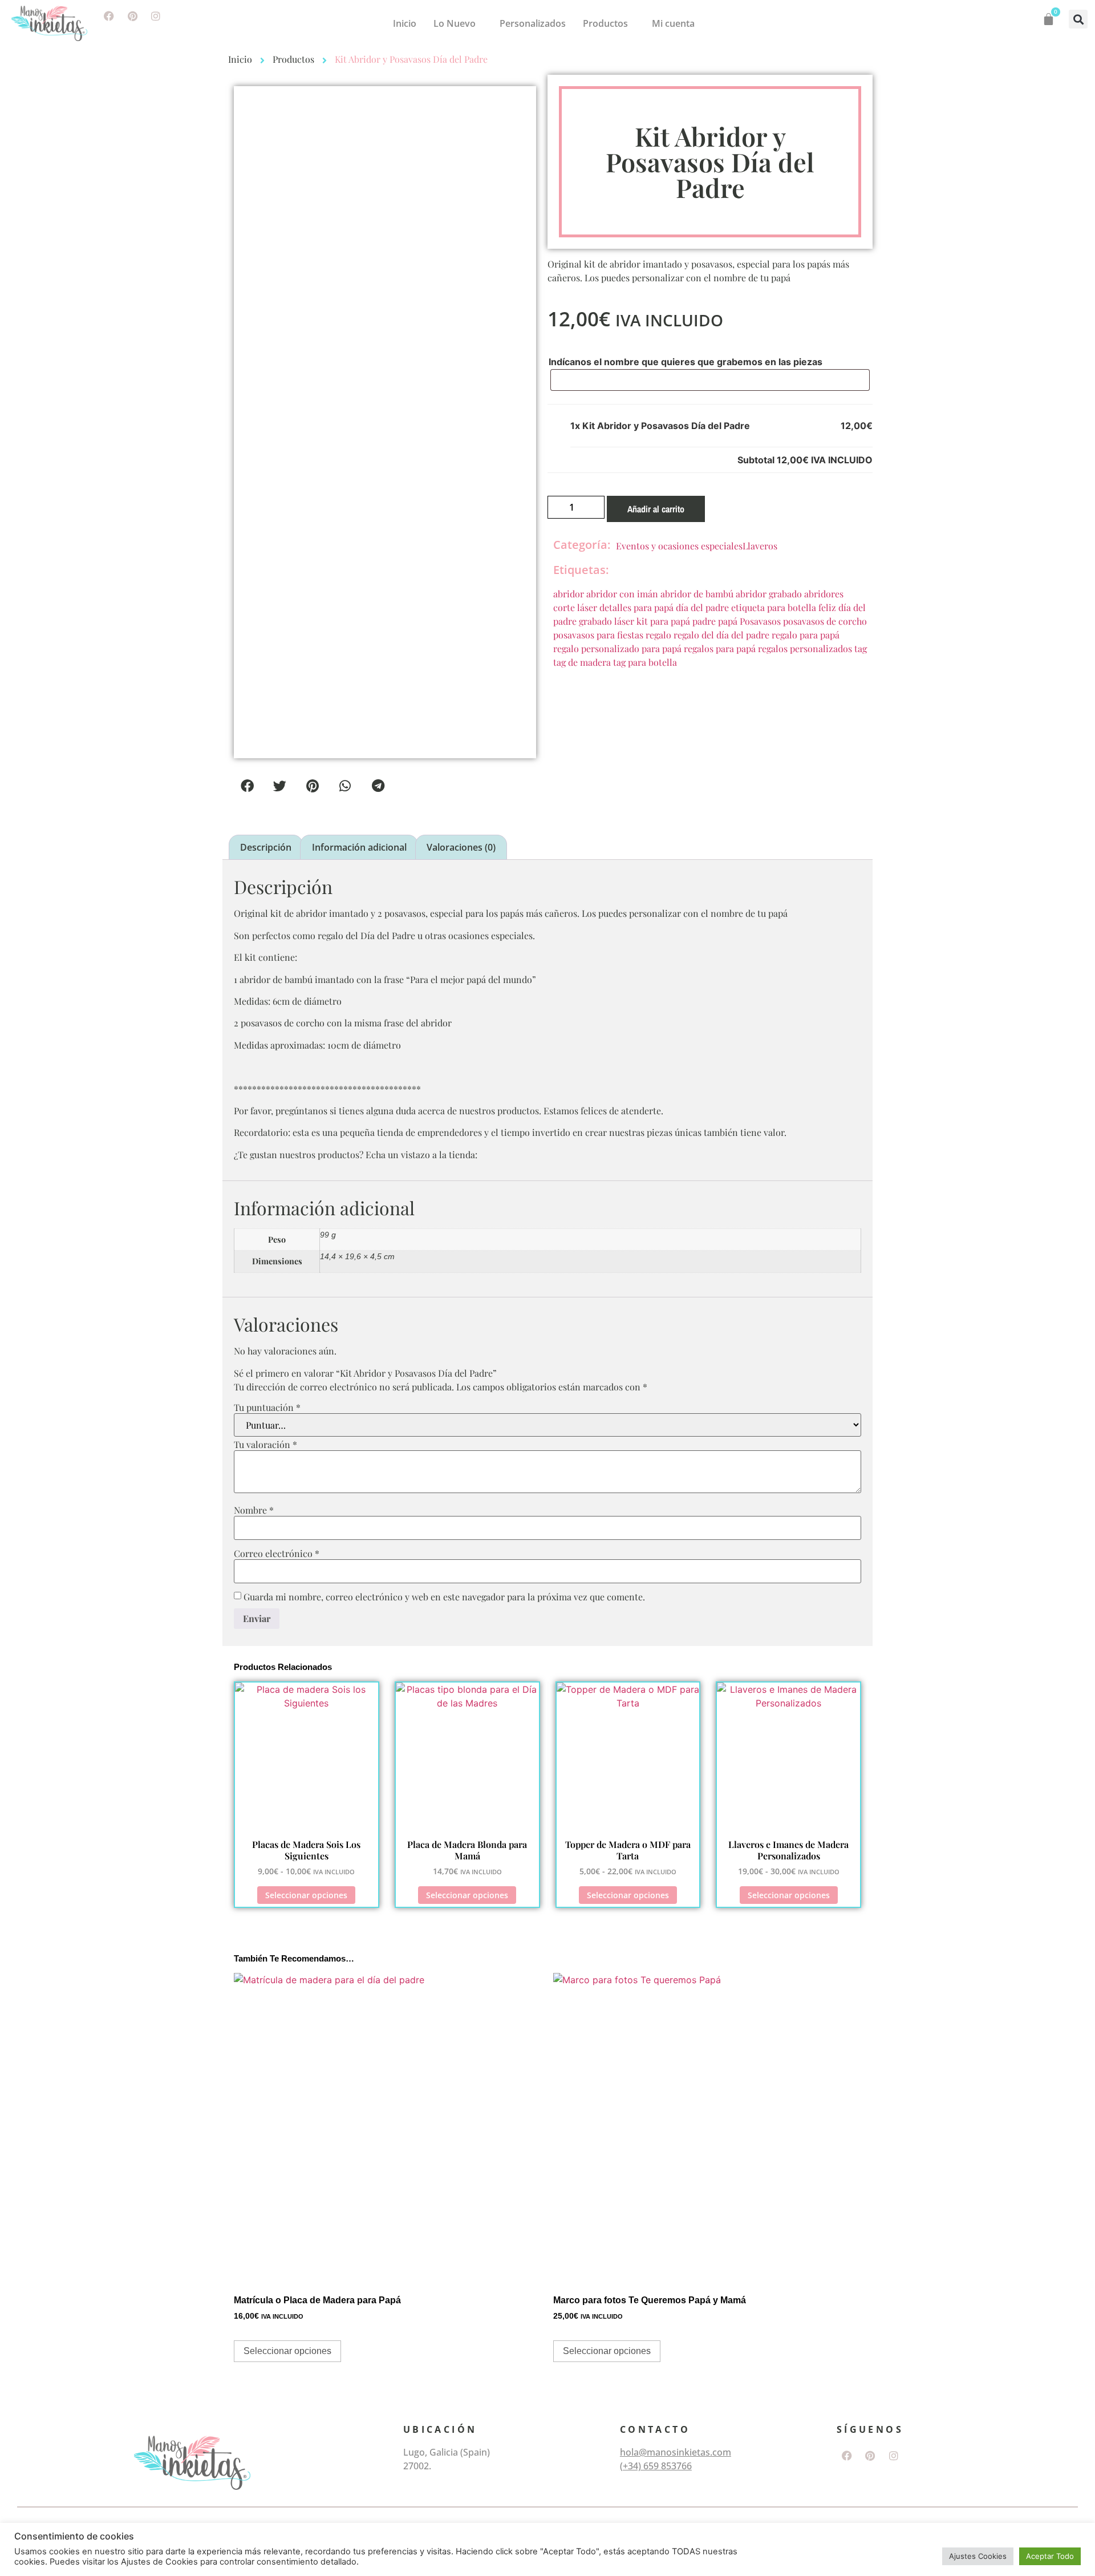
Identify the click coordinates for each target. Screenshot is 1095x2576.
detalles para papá (636, 607)
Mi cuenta (673, 23)
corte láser (575, 607)
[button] (1078, 19)
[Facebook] (109, 16)
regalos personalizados (805, 648)
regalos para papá (720, 648)
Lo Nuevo (455, 23)
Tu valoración (265, 1445)
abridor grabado (769, 594)
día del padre (702, 607)
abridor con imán (622, 594)
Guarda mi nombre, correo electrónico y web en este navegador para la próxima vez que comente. (444, 1597)
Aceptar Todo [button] (1050, 2556)
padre (704, 621)
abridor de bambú (697, 594)
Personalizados (533, 23)
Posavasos (760, 621)
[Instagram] (156, 16)
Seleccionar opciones (306, 1895)
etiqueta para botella (774, 607)
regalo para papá (806, 635)
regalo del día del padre (721, 635)
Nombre (254, 1510)
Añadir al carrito (656, 509)
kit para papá (663, 621)
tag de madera (582, 662)
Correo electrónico (277, 1554)
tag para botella (645, 662)
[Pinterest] (132, 16)
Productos (605, 23)
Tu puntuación (267, 1408)
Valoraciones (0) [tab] (461, 847)
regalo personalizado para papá (617, 648)
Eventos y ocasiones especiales (679, 546)
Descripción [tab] (266, 847)
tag (861, 648)
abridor (569, 594)
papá (728, 621)
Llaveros (760, 546)
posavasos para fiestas (598, 635)
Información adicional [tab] (359, 847)
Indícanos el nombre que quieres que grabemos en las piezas (686, 362)
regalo (658, 635)
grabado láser (607, 621)
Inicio (405, 23)
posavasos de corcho (825, 621)
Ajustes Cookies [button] (978, 2556)
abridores (824, 594)
